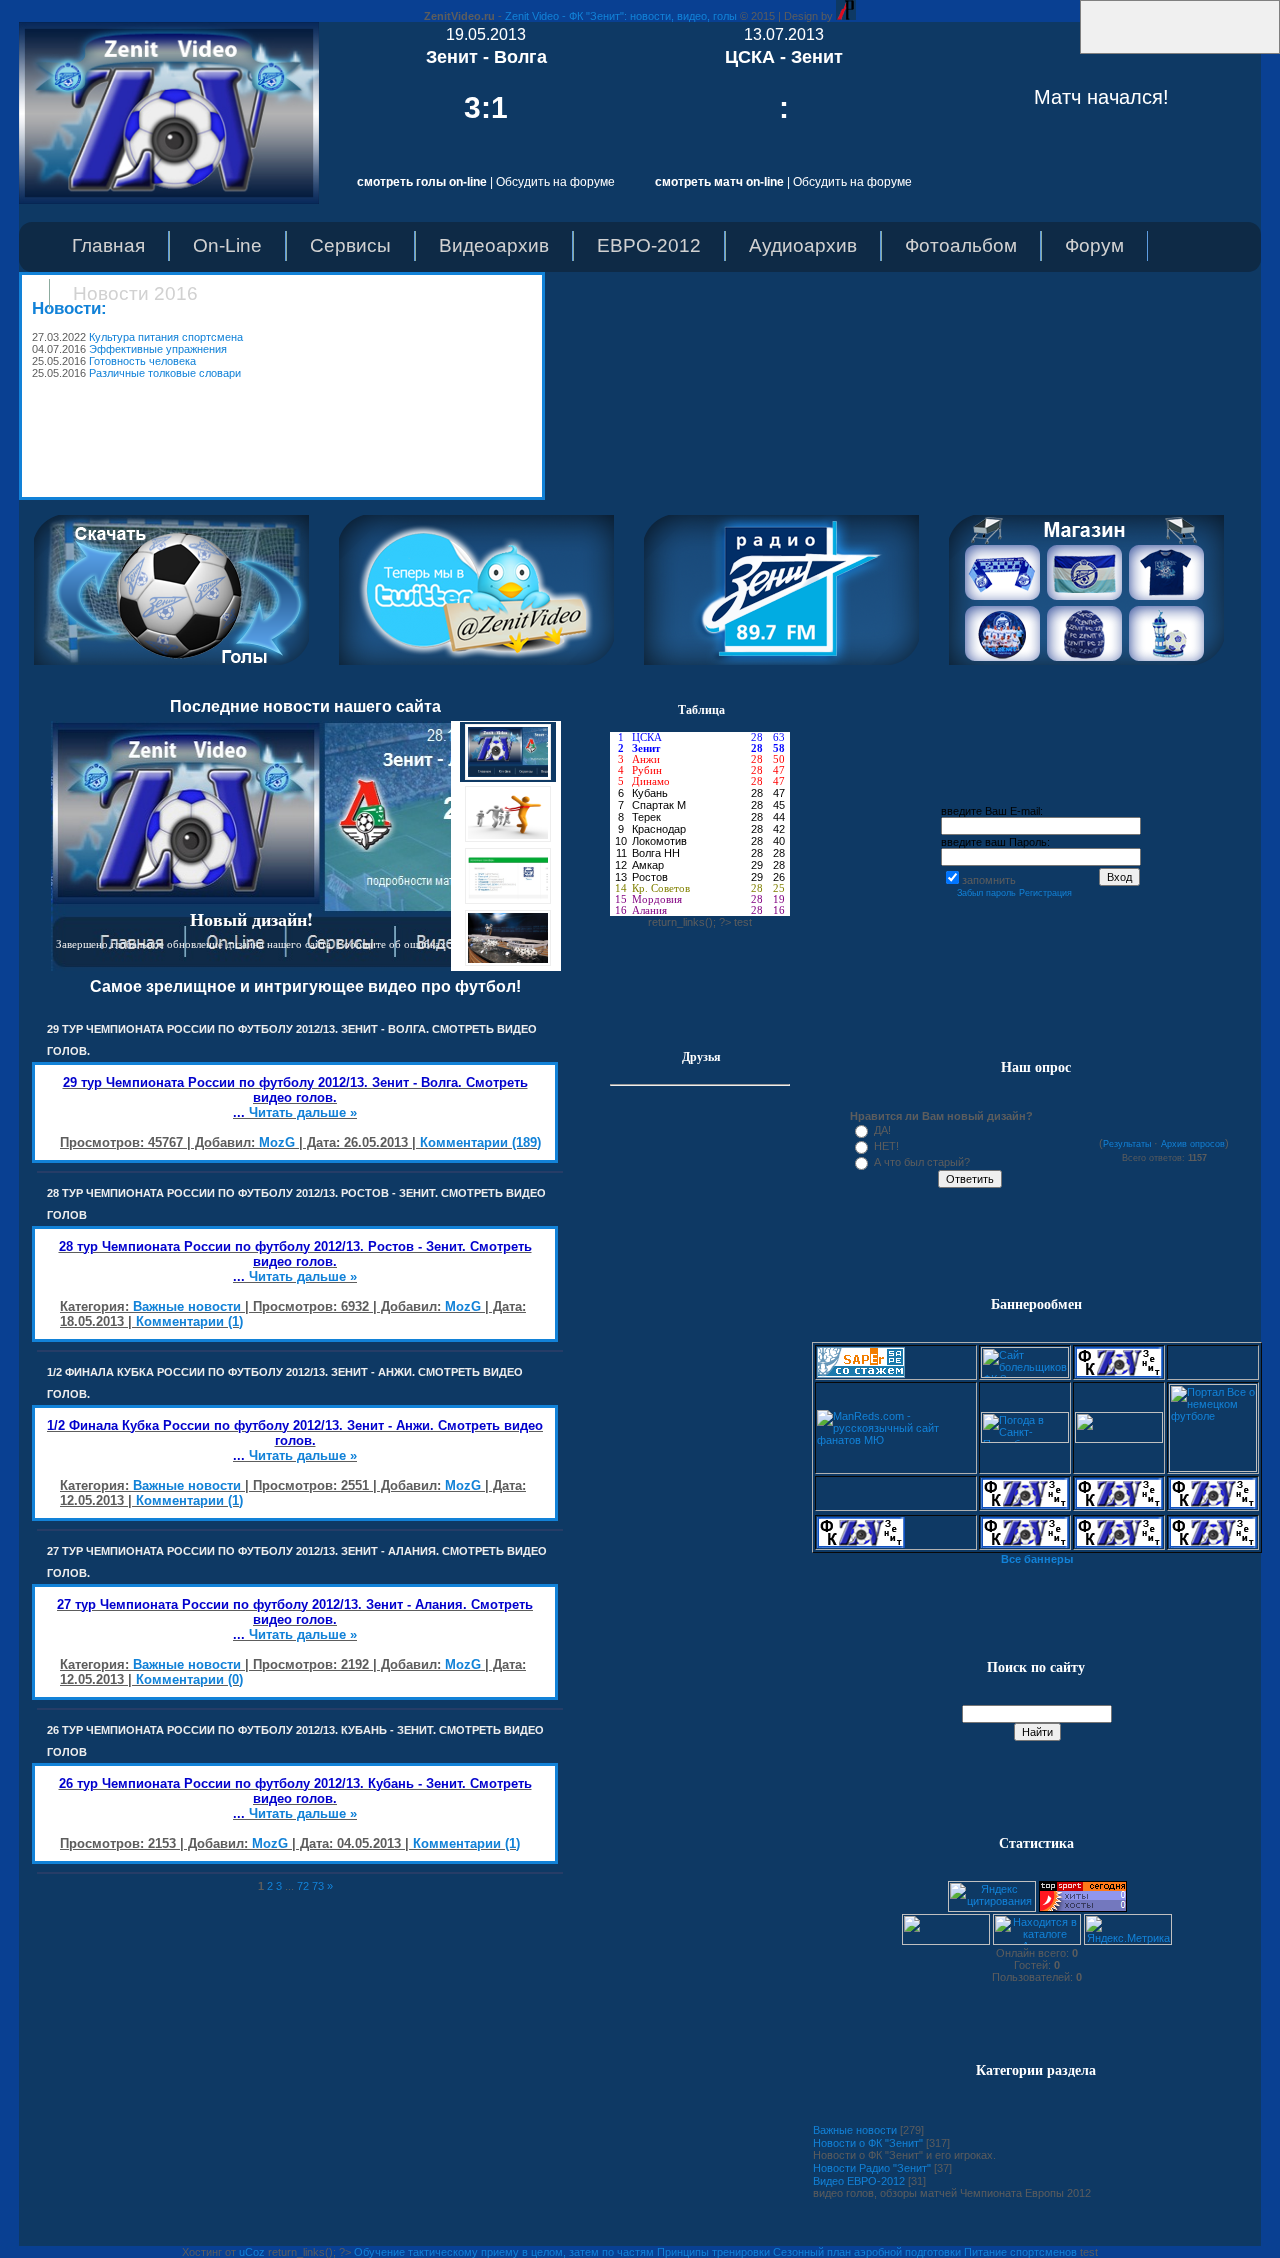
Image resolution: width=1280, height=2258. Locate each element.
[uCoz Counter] (946, 1941)
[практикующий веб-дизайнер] (846, 16)
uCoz (252, 2252)
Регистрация (1045, 893)
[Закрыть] (1074, 50)
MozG (277, 1142)
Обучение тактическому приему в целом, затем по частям (504, 2252)
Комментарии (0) (189, 1679)
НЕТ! (886, 1146)
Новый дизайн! (251, 919)
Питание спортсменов (1020, 2252)
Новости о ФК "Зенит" (868, 2143)
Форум (1094, 245)
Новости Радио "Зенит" (872, 2168)
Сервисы (350, 245)
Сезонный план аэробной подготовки (867, 2252)
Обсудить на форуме (555, 182)
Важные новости (187, 1306)
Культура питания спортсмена (166, 337)
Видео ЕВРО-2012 (859, 2181)
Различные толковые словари (165, 373)
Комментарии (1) (189, 1321)
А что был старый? (922, 1162)
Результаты (1127, 1144)
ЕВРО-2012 (649, 245)
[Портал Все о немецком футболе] (1213, 1468)
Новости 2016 (135, 293)
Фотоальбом (961, 245)
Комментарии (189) (480, 1142)
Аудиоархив (803, 245)
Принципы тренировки (713, 2252)
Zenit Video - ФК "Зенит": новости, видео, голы (621, 16)
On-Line (227, 245)
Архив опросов (1193, 1144)
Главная (108, 245)
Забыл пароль (986, 893)
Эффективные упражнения (158, 349)
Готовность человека (142, 361)
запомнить (989, 880)
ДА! (882, 1130)
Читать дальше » (303, 1112)
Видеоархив (494, 245)
